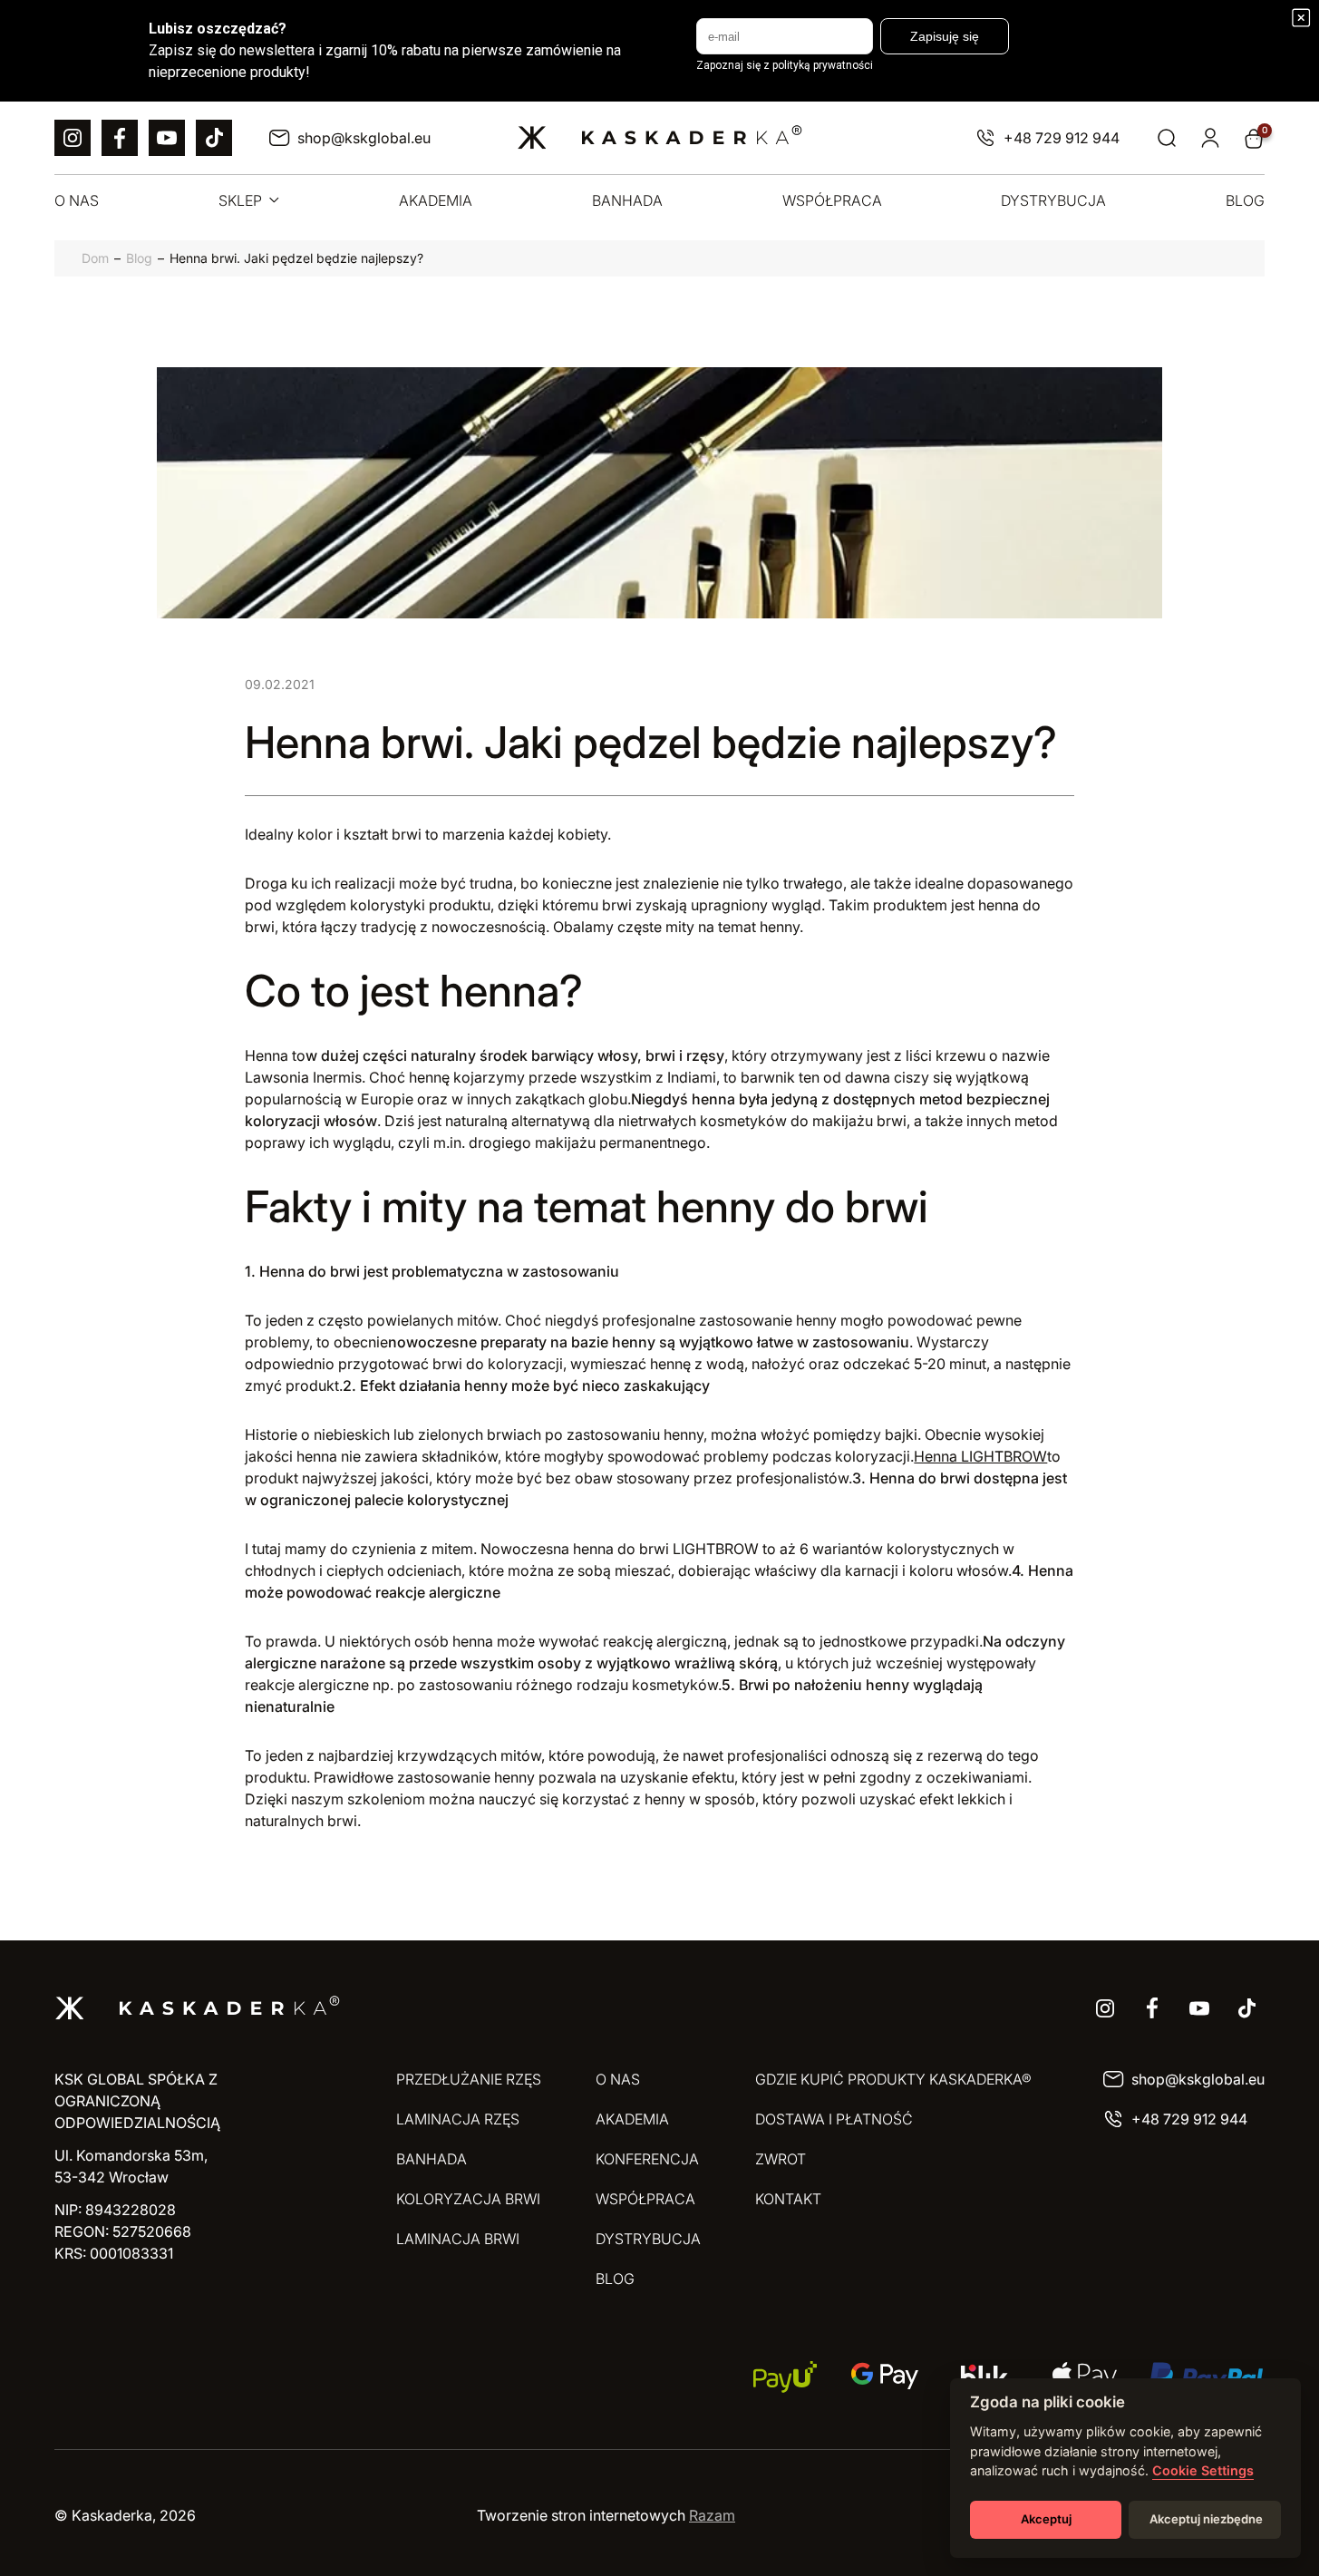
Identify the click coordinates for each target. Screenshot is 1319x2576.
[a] (73, 138)
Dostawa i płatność (834, 2119)
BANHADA (432, 2159)
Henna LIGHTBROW (980, 1456)
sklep (240, 200)
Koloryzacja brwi (468, 2199)
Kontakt (788, 2199)
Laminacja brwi (458, 2239)
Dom (95, 258)
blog (1245, 200)
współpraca (832, 200)
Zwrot (781, 2159)
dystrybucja (1053, 200)
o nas (77, 200)
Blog (139, 258)
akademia (436, 200)
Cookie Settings (1203, 2470)
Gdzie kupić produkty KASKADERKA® (893, 2079)
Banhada (627, 200)
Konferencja (647, 2159)
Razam (712, 2515)
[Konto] (1210, 138)
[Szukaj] (1167, 138)
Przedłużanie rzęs (469, 2079)
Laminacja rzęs (458, 2119)
